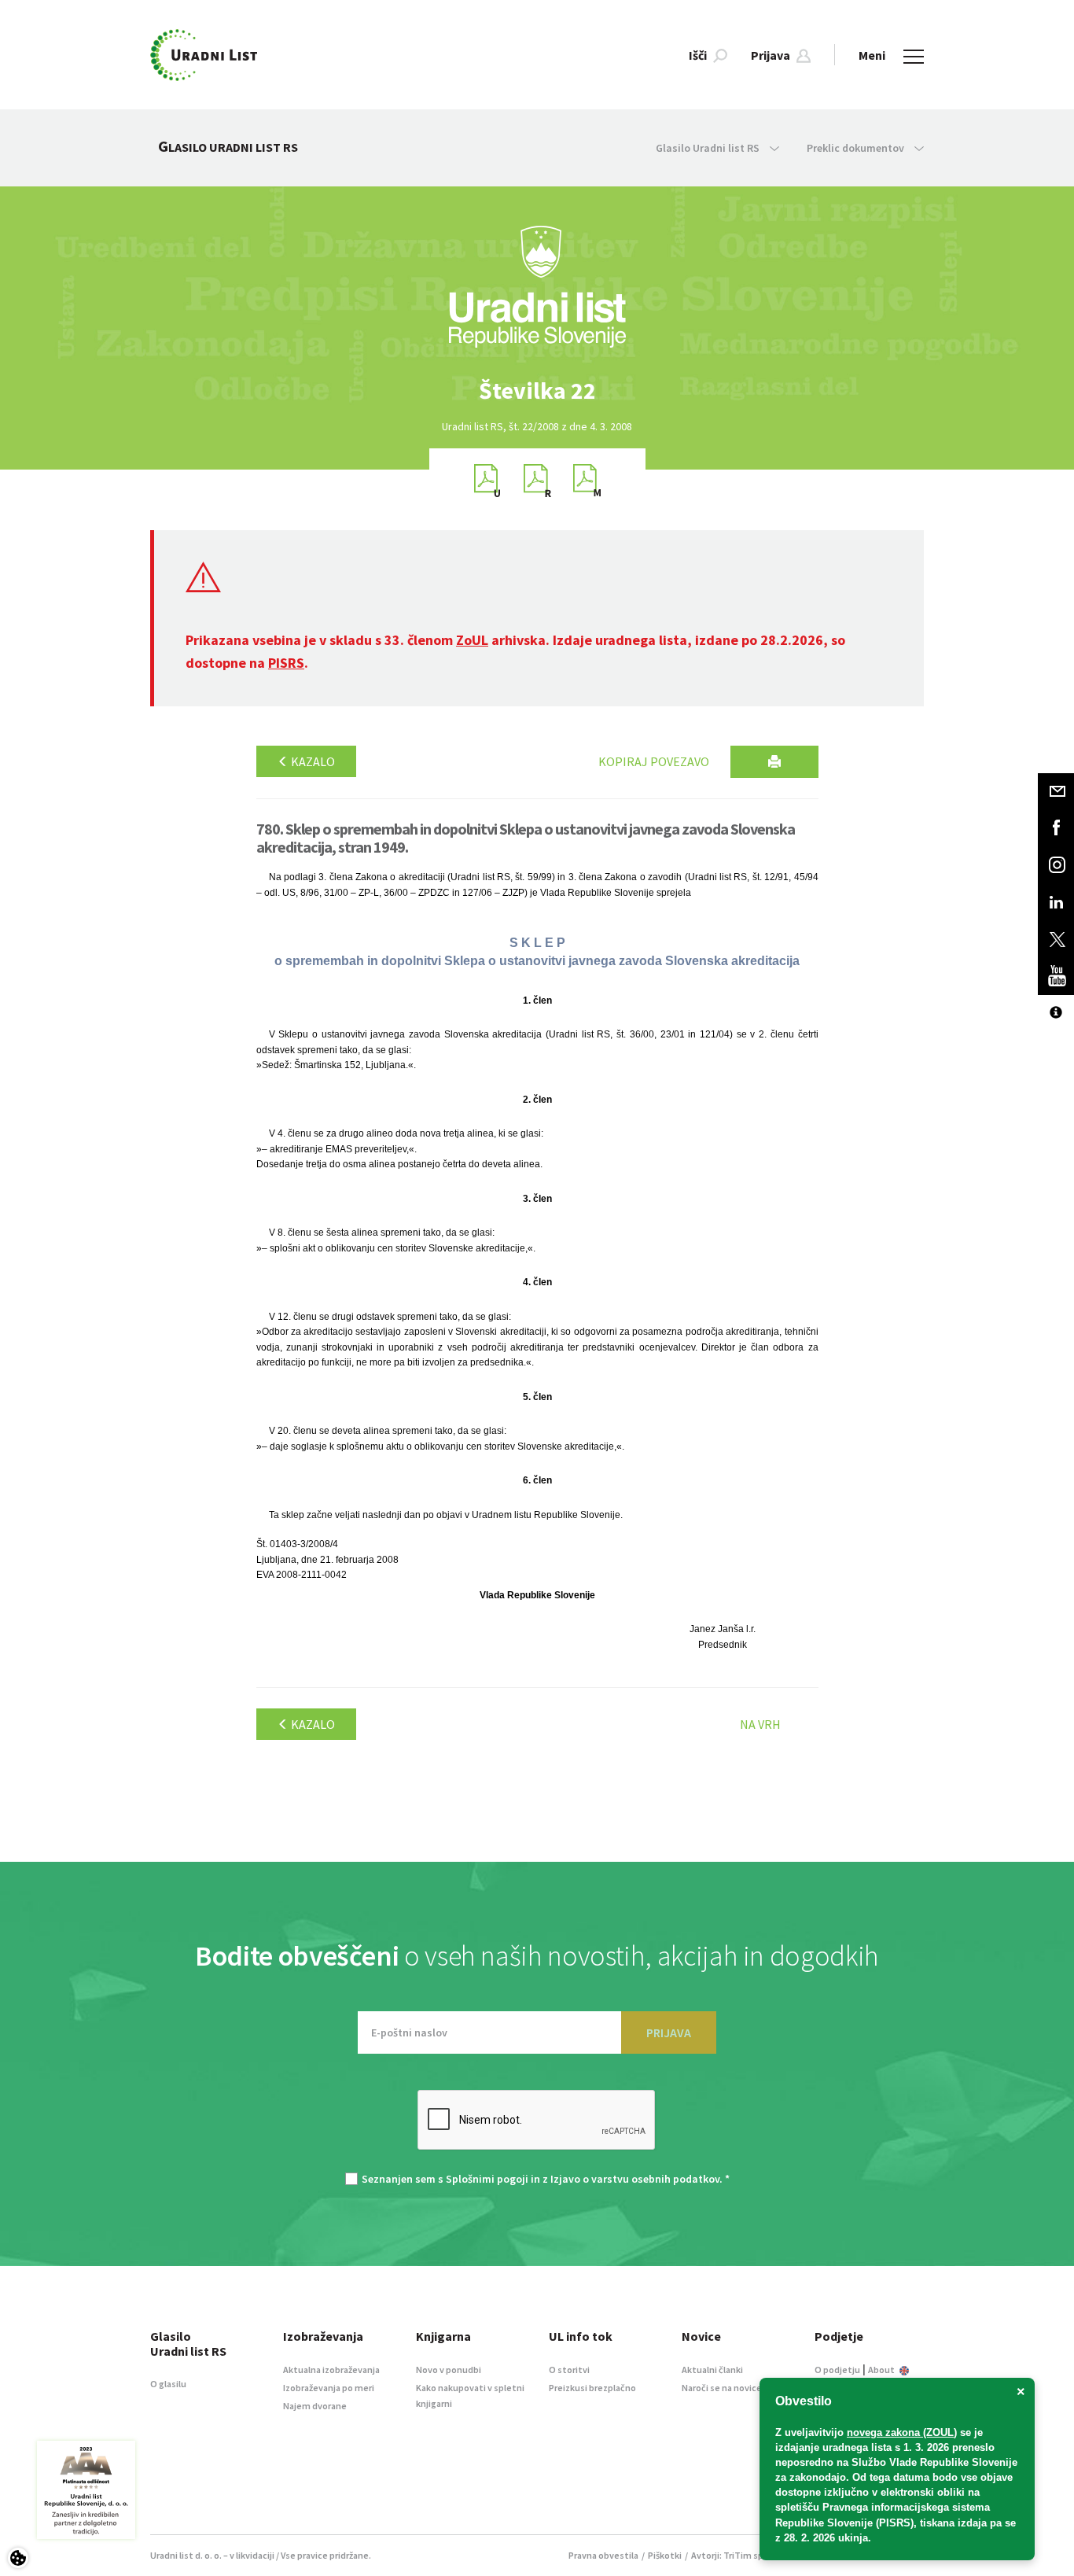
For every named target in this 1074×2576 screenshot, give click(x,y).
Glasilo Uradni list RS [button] (709, 148)
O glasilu (168, 2384)
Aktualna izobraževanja (331, 2370)
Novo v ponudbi (449, 2370)
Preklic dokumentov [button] (857, 148)
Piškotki (665, 2555)
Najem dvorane (315, 2406)
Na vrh (760, 1724)
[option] (537, 391)
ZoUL (472, 640)
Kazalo (312, 761)
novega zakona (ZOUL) (902, 2432)
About (882, 2370)
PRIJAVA (669, 2032)
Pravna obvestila (603, 2555)
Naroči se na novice (722, 2388)
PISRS (286, 663)
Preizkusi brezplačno (592, 2388)
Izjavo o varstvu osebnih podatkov (635, 2179)
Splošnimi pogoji (487, 2179)
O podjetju (837, 2370)
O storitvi (569, 2370)
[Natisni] (774, 762)
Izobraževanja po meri (329, 2388)
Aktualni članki (712, 2370)
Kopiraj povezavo (654, 761)
